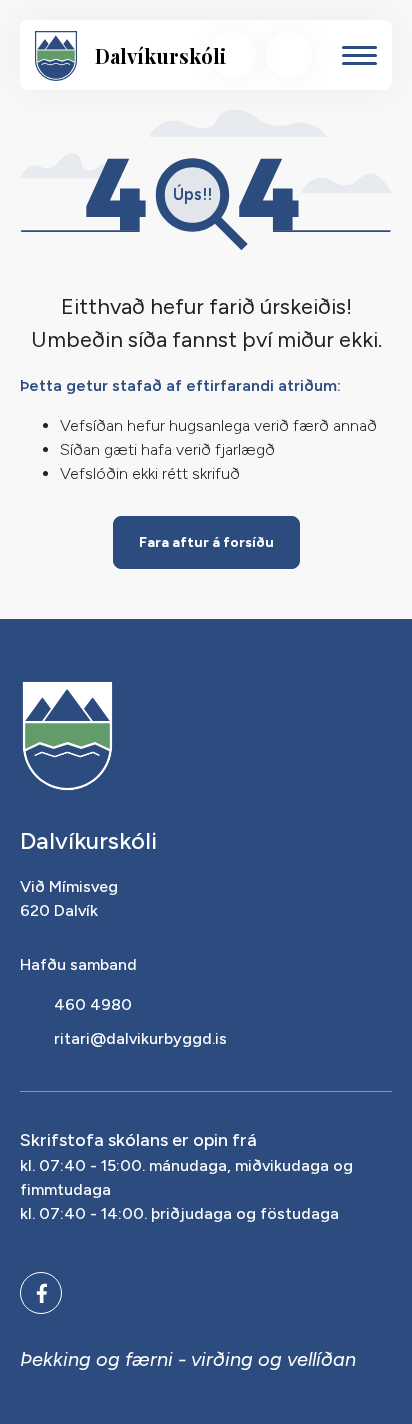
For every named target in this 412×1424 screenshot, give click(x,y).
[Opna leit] (233, 55)
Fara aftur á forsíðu (206, 542)
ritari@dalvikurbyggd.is (140, 1038)
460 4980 (93, 1004)
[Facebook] (41, 1293)
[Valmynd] (359, 55)
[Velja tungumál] (289, 55)
